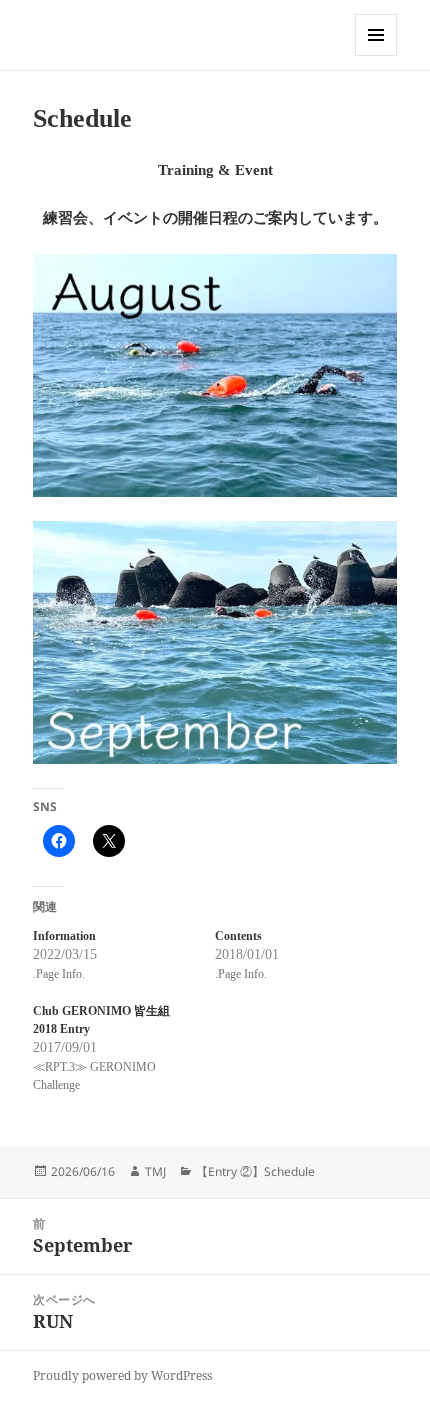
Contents (238, 936)
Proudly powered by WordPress (122, 1375)
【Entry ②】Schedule (255, 1171)
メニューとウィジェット (376, 55)
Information (64, 936)
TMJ (155, 1171)
